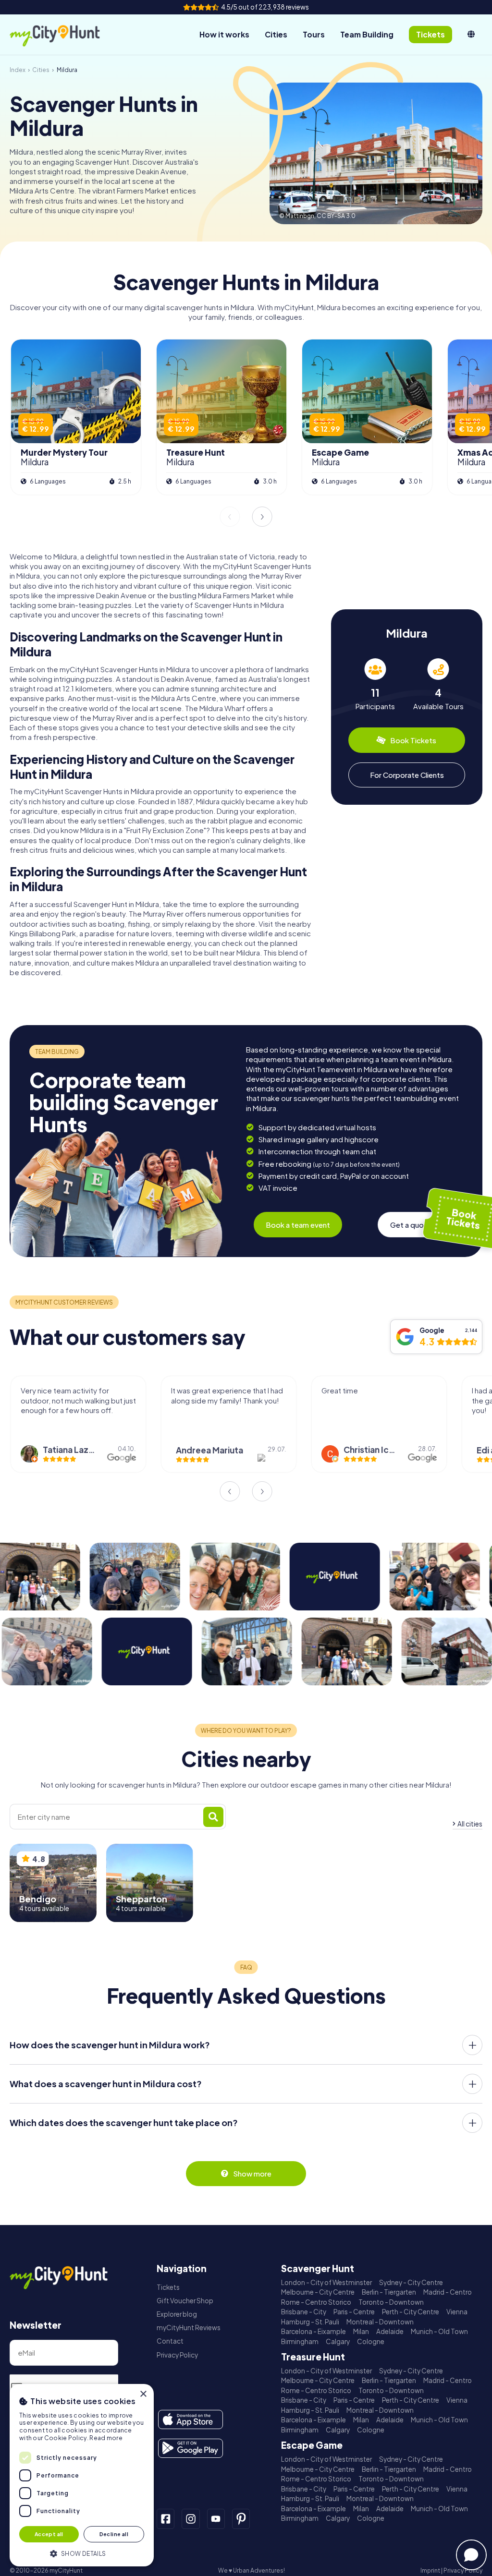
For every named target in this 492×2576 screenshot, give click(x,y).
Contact (170, 2341)
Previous (230, 517)
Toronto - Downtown (391, 2302)
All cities (470, 1824)
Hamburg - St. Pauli (310, 2322)
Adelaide (390, 2331)
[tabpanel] (375, 684)
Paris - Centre (354, 2312)
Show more (252, 2173)
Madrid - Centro (448, 2292)
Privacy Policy (177, 2355)
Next (262, 517)
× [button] (143, 2394)
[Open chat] (471, 2555)
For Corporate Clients (407, 775)
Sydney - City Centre (411, 2282)
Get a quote (411, 1225)
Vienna (457, 2312)
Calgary (338, 2341)
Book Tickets (413, 740)
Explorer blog (177, 2314)
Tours (314, 34)
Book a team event (298, 1225)
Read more (106, 2438)
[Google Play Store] (191, 2448)
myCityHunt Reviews (189, 2328)
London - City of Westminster (326, 2282)
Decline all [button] (114, 2534)
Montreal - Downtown (380, 2322)
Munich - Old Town (439, 2331)
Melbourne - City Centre (318, 2292)
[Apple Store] (191, 2419)
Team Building (367, 34)
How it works (224, 34)
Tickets (168, 2287)
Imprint (430, 2570)
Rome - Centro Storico (316, 2302)
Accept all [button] (49, 2534)
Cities (276, 34)
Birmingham (300, 2341)
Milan (361, 2331)
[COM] (471, 35)
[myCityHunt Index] (65, 35)
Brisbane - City (304, 2312)
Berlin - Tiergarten (389, 2292)
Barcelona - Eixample (314, 2331)
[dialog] (82, 2475)
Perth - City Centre (411, 2312)
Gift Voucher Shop (185, 2301)
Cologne (371, 2341)
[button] (82, 2553)
